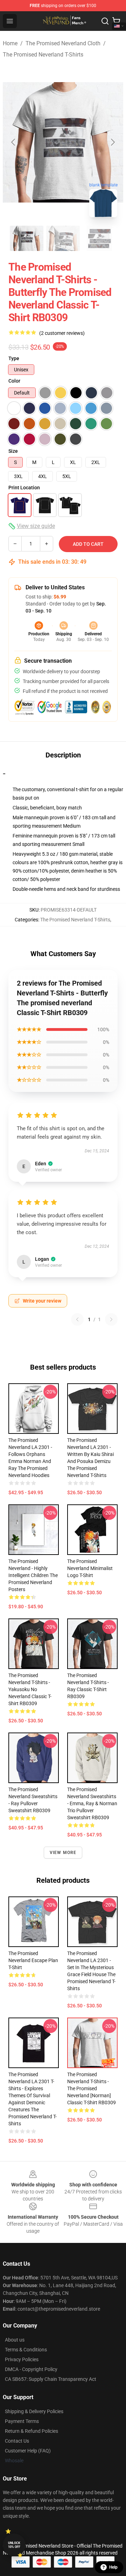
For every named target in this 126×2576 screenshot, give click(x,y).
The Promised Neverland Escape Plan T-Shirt (33, 1960)
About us (15, 2340)
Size (13, 451)
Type (14, 358)
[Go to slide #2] (63, 238)
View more (63, 1853)
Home (10, 43)
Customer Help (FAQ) (28, 2451)
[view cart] (116, 21)
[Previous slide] (14, 142)
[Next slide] (112, 142)
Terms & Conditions (26, 2350)
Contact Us (17, 2441)
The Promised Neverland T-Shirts (43, 55)
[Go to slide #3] (99, 238)
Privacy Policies (22, 2359)
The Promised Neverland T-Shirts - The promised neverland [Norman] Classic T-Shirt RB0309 (92, 2088)
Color (14, 381)
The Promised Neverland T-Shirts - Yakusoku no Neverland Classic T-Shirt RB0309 (30, 1689)
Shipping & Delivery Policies (34, 2411)
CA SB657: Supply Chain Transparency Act (51, 2379)
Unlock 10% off (14, 2545)
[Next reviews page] (111, 1319)
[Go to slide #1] (27, 238)
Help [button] (113, 2567)
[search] (105, 21)
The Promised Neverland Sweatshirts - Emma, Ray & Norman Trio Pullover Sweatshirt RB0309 (92, 1803)
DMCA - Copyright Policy (31, 2369)
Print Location (24, 488)
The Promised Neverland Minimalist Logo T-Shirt (90, 1568)
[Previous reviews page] (77, 1319)
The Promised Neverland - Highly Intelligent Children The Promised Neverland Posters (33, 1575)
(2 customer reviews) (62, 333)
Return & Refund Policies (31, 2431)
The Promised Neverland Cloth (63, 43)
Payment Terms (22, 2421)
